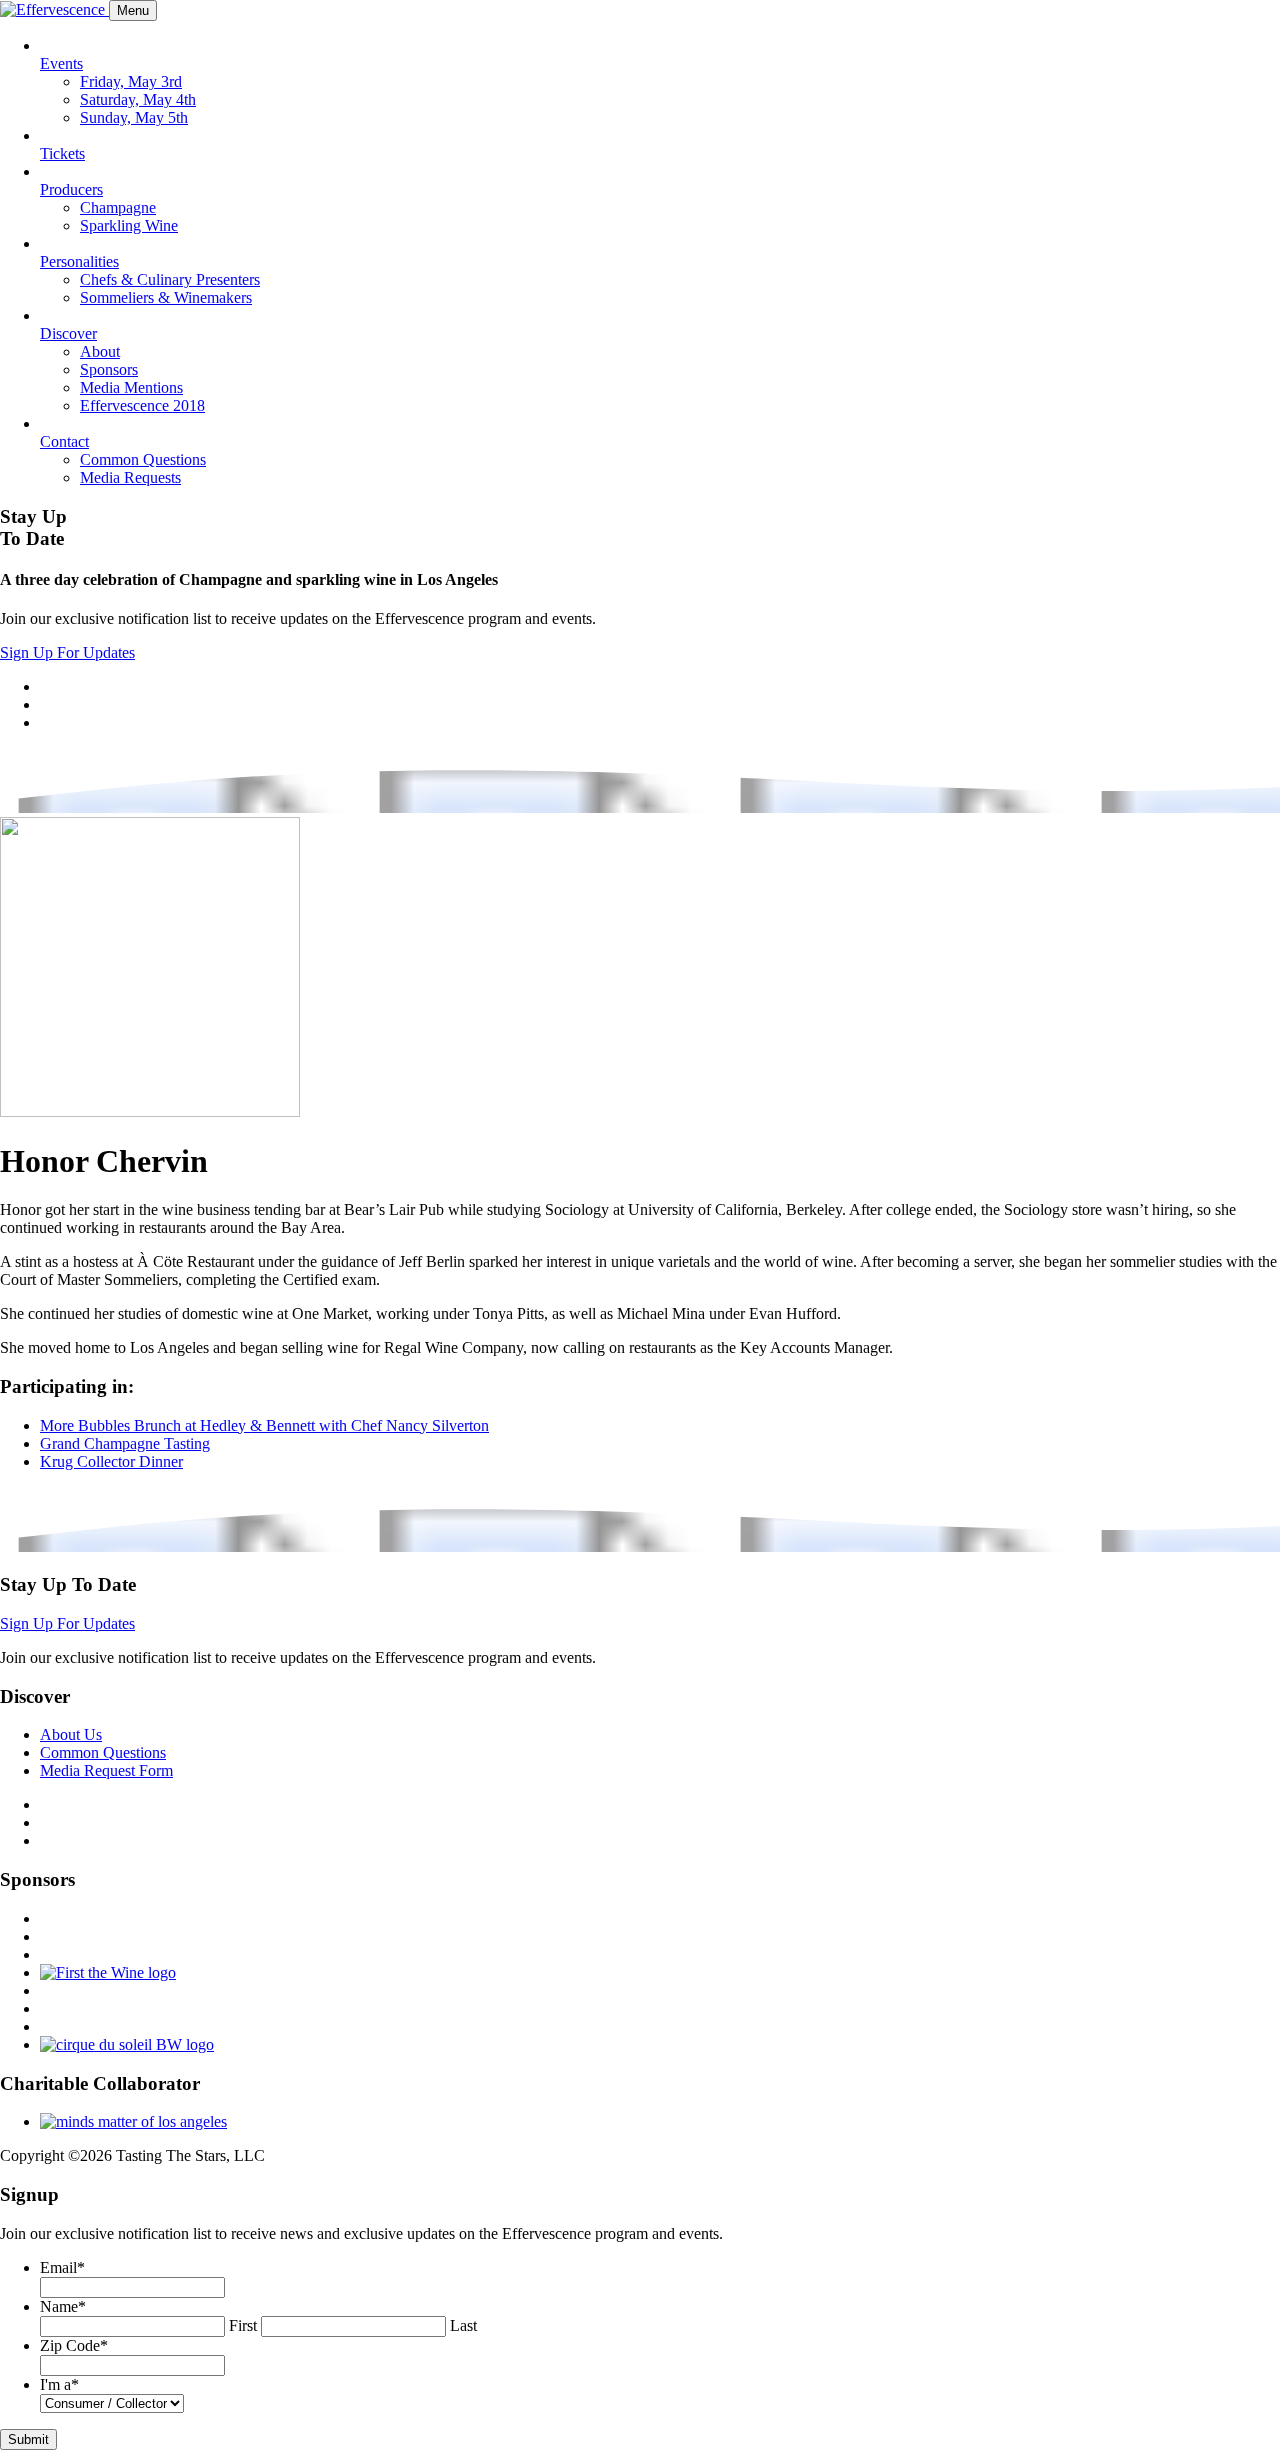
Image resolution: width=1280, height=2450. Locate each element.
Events (61, 63)
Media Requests (130, 477)
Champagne (118, 207)
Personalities (79, 261)
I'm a (59, 2384)
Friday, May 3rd (131, 81)
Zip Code (74, 2345)
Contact (64, 441)
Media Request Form (106, 1770)
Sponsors (109, 369)
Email (62, 2267)
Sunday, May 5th (134, 117)
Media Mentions (131, 387)
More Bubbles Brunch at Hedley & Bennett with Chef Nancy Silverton (264, 1425)
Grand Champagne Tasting (125, 1443)
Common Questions (143, 459)
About (100, 351)
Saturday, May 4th (138, 99)
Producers (71, 189)
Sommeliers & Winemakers (166, 297)
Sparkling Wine (129, 225)
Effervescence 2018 (142, 405)
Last (463, 2325)
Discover (68, 333)
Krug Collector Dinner (111, 1461)
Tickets (62, 153)
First (243, 2325)
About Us (71, 1734)
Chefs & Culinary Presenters (170, 279)
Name (63, 2306)
